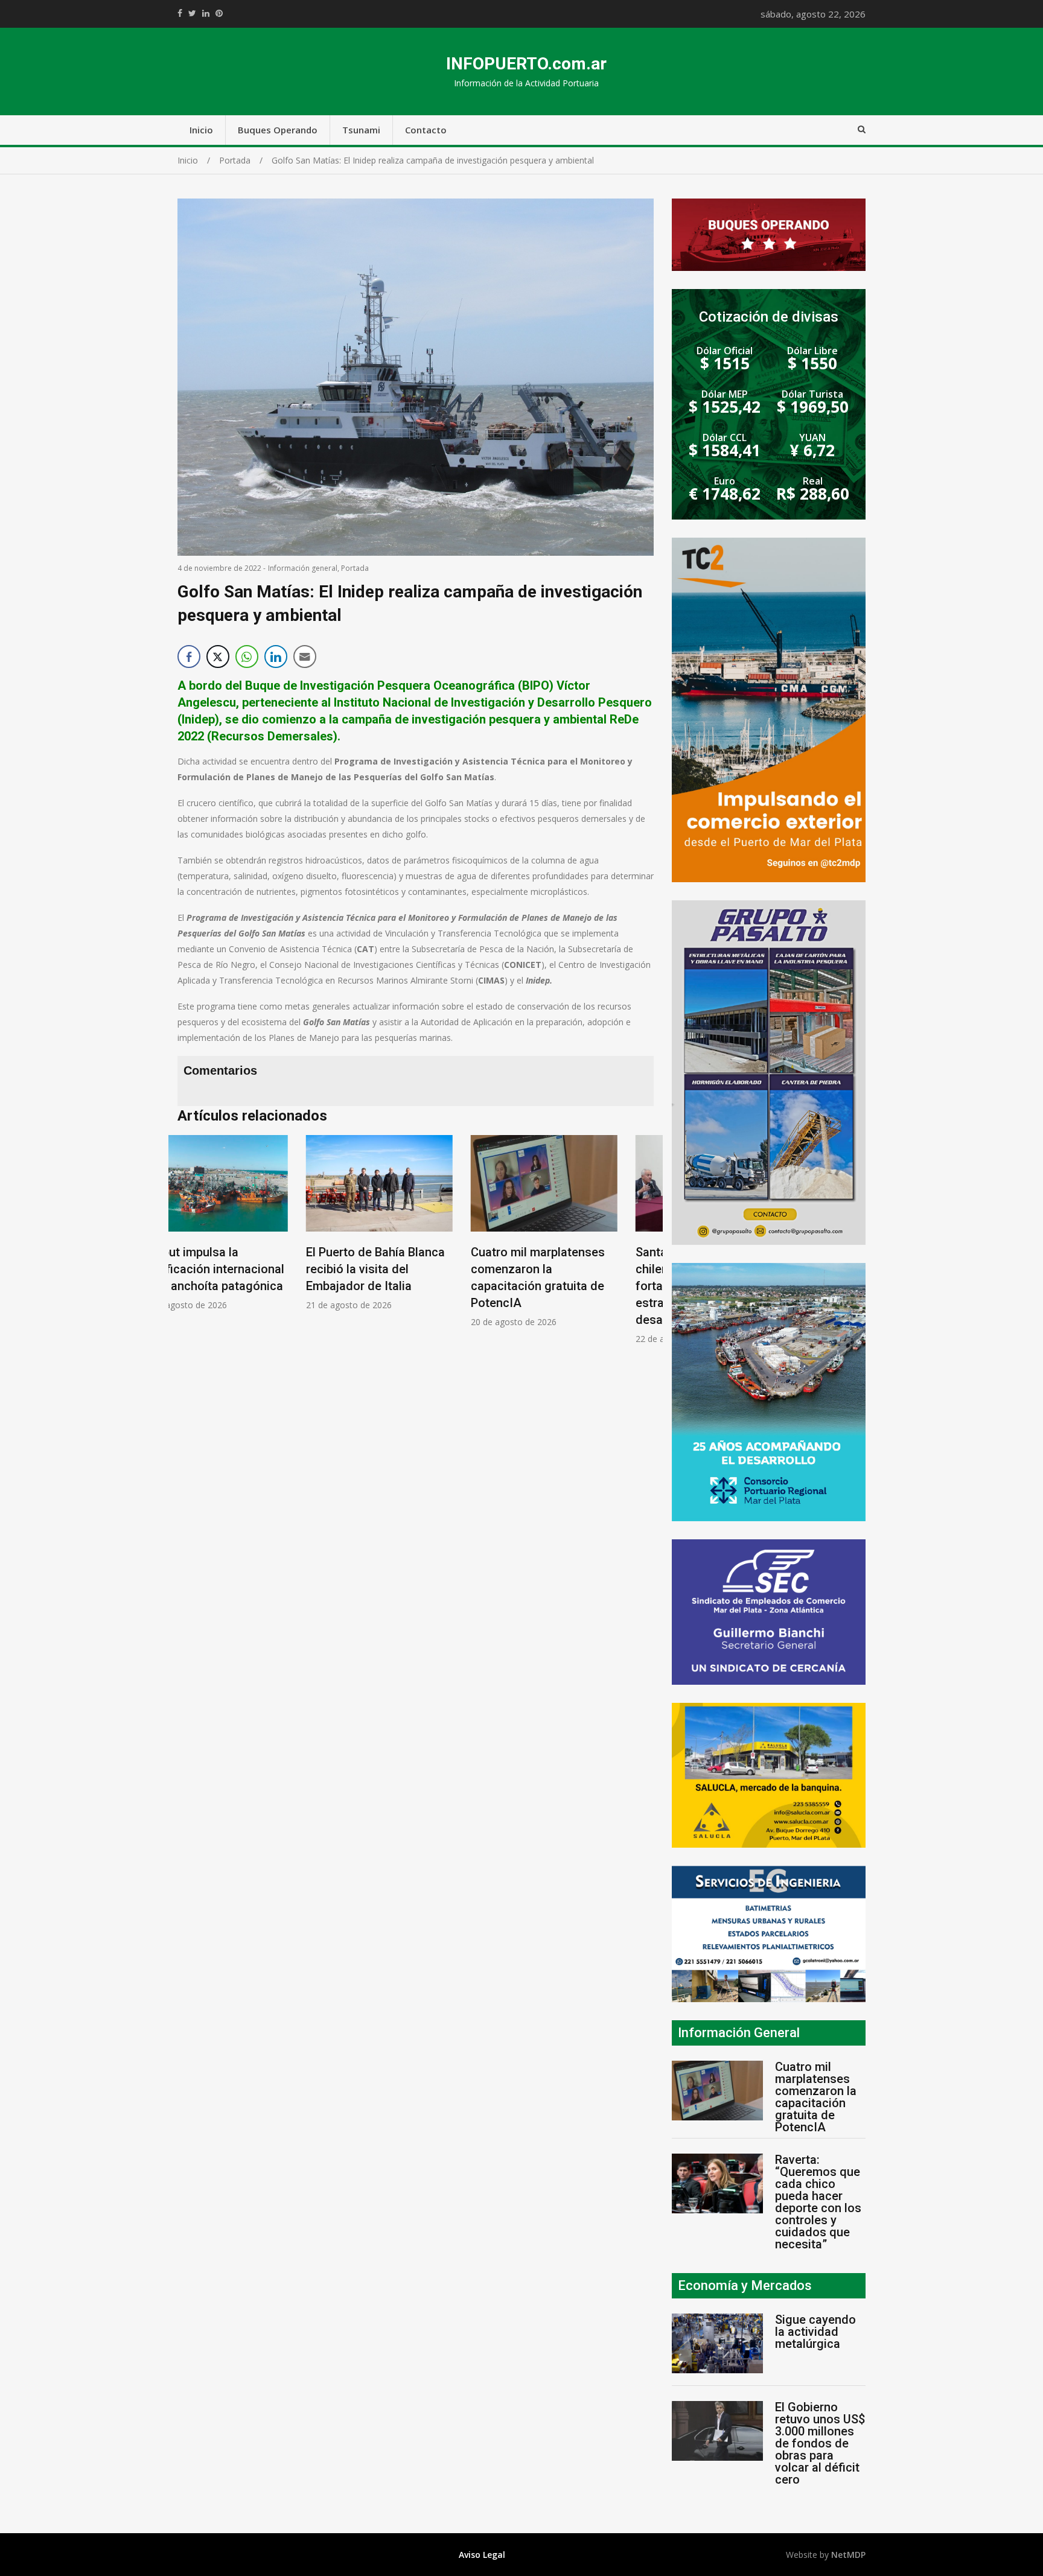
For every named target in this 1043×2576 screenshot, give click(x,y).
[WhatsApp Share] (247, 657)
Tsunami (361, 130)
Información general (303, 568)
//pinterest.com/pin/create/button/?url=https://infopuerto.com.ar (219, 13)
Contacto (426, 130)
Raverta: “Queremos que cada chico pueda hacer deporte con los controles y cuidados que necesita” (818, 2202)
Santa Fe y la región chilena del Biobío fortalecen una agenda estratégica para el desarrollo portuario (569, 1286)
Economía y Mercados (745, 2285)
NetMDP (848, 2555)
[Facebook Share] (189, 657)
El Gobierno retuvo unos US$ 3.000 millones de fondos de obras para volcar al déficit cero (820, 2443)
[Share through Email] (305, 657)
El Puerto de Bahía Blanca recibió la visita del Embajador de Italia (247, 1269)
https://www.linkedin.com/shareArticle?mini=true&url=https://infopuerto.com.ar (206, 13)
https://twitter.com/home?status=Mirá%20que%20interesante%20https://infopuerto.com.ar (192, 13)
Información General (739, 2033)
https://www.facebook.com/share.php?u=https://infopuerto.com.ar (180, 13)
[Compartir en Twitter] (218, 657)
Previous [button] (190, 1246)
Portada (355, 568)
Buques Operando (278, 130)
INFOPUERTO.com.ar (526, 64)
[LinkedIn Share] (276, 657)
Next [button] (642, 1246)
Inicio (201, 130)
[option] (251, 1223)
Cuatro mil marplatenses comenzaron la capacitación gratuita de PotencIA (816, 2097)
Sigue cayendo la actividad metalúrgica (815, 2332)
